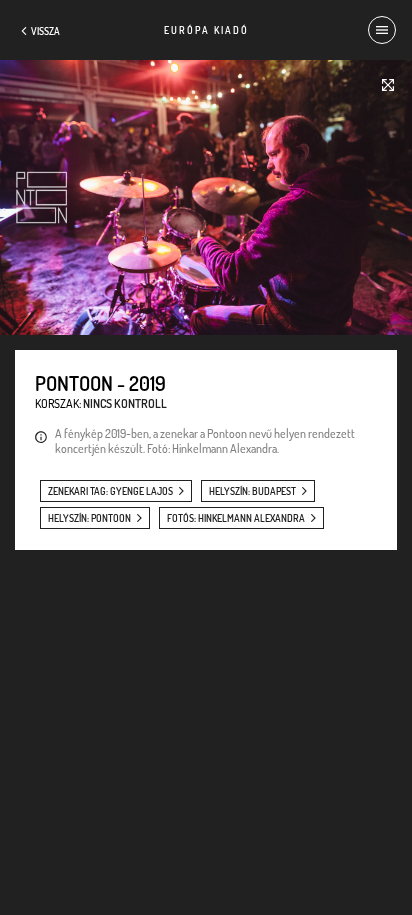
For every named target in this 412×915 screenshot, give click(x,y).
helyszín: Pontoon (89, 518)
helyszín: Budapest (252, 491)
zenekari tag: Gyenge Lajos (110, 491)
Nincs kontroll (125, 403)
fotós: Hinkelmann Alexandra (236, 518)
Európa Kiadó (206, 30)
